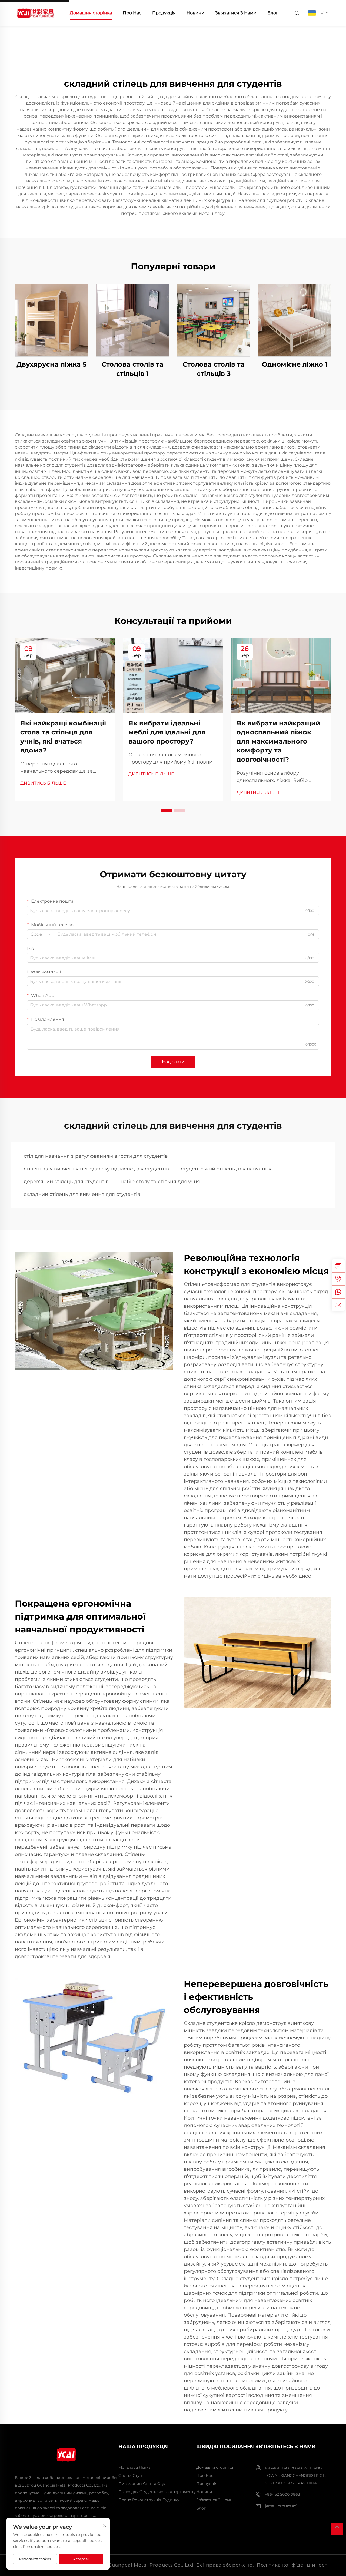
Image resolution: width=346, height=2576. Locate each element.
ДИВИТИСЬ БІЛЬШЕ (43, 783)
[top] (337, 2529)
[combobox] (41, 934)
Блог (273, 13)
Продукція (164, 13)
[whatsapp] (338, 1292)
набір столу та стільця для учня (160, 1182)
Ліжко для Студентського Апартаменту (157, 2492)
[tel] (338, 1279)
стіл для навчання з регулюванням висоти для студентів (96, 1156)
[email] (338, 1305)
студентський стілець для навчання (226, 1169)
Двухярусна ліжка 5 (51, 364)
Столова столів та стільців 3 (214, 369)
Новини (195, 13)
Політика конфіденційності (293, 2565)
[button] (167, 811)
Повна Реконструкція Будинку (149, 2500)
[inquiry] (338, 1266)
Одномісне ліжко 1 (295, 364)
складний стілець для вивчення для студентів (82, 1194)
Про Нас (132, 13)
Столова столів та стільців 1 (133, 369)
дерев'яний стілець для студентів (66, 1182)
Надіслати (173, 1062)
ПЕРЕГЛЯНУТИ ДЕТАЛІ (51, 320)
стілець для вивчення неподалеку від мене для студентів (96, 1169)
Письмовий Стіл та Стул (142, 2484)
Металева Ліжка (134, 2467)
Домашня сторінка (91, 13)
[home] (35, 13)
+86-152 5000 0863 (282, 2494)
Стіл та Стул (130, 2475)
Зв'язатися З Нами (236, 13)
